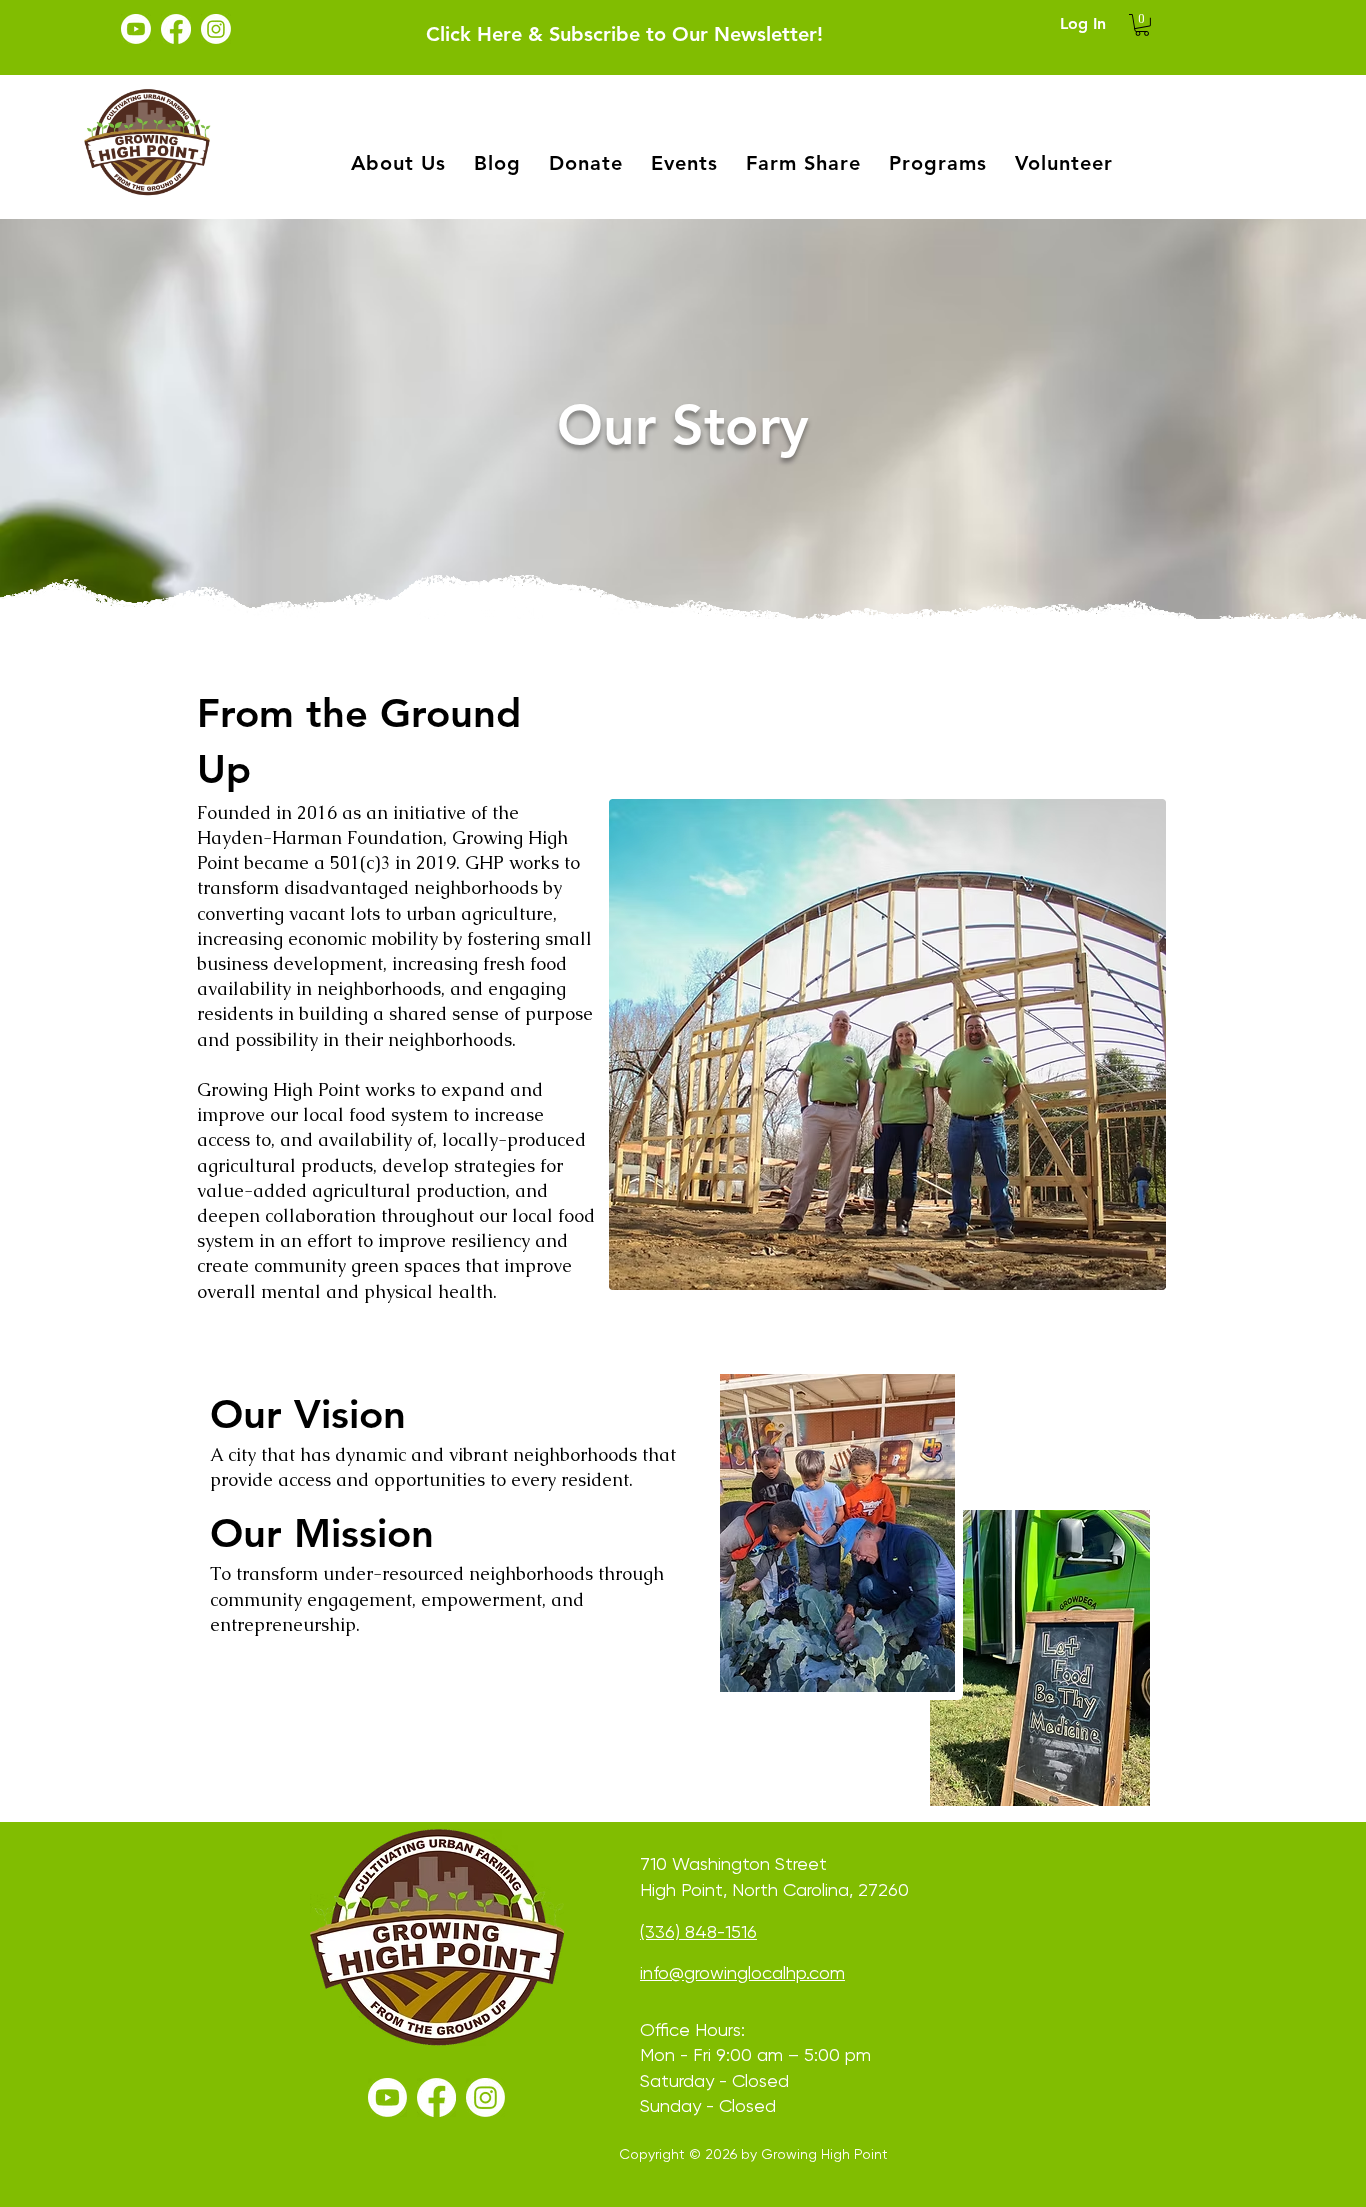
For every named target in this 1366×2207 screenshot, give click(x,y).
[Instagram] (216, 29)
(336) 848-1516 (698, 1931)
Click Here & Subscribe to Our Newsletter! (624, 34)
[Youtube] (136, 29)
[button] (1142, 25)
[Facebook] (176, 29)
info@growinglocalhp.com (742, 1972)
